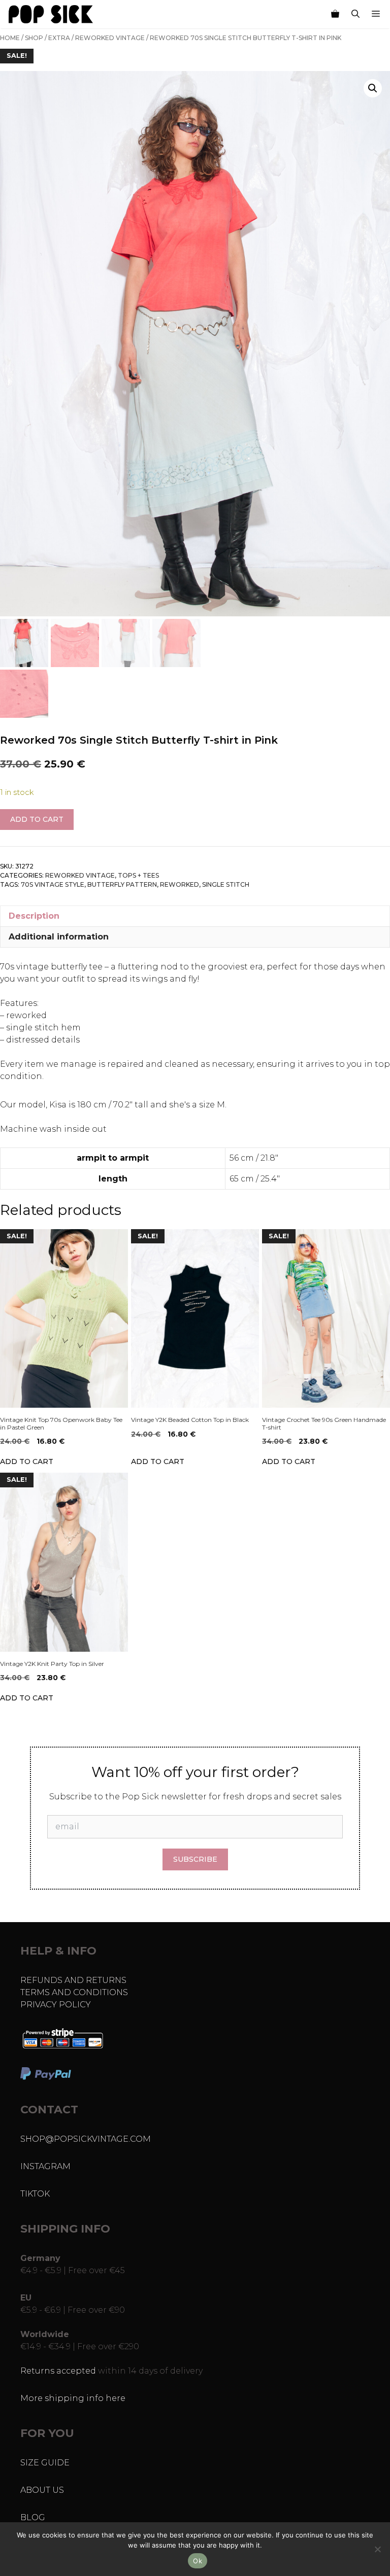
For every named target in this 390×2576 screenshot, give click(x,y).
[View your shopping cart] (335, 14)
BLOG (33, 2517)
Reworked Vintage (110, 38)
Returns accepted (58, 2371)
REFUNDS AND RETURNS (73, 1980)
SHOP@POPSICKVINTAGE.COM (86, 2139)
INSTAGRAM (45, 2166)
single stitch (226, 884)
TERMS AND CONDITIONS (74, 1992)
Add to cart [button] (27, 1461)
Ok (198, 2561)
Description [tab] (34, 916)
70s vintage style (53, 884)
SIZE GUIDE (45, 2463)
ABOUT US (42, 2490)
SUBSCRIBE (195, 1859)
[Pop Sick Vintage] (51, 14)
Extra (59, 38)
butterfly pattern (122, 884)
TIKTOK (35, 2194)
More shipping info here (73, 2398)
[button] (373, 88)
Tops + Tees (138, 875)
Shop (34, 38)
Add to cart (37, 819)
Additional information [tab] (59, 937)
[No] (377, 2549)
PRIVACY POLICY (56, 2005)
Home (10, 38)
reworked (180, 884)
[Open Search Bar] (355, 14)
